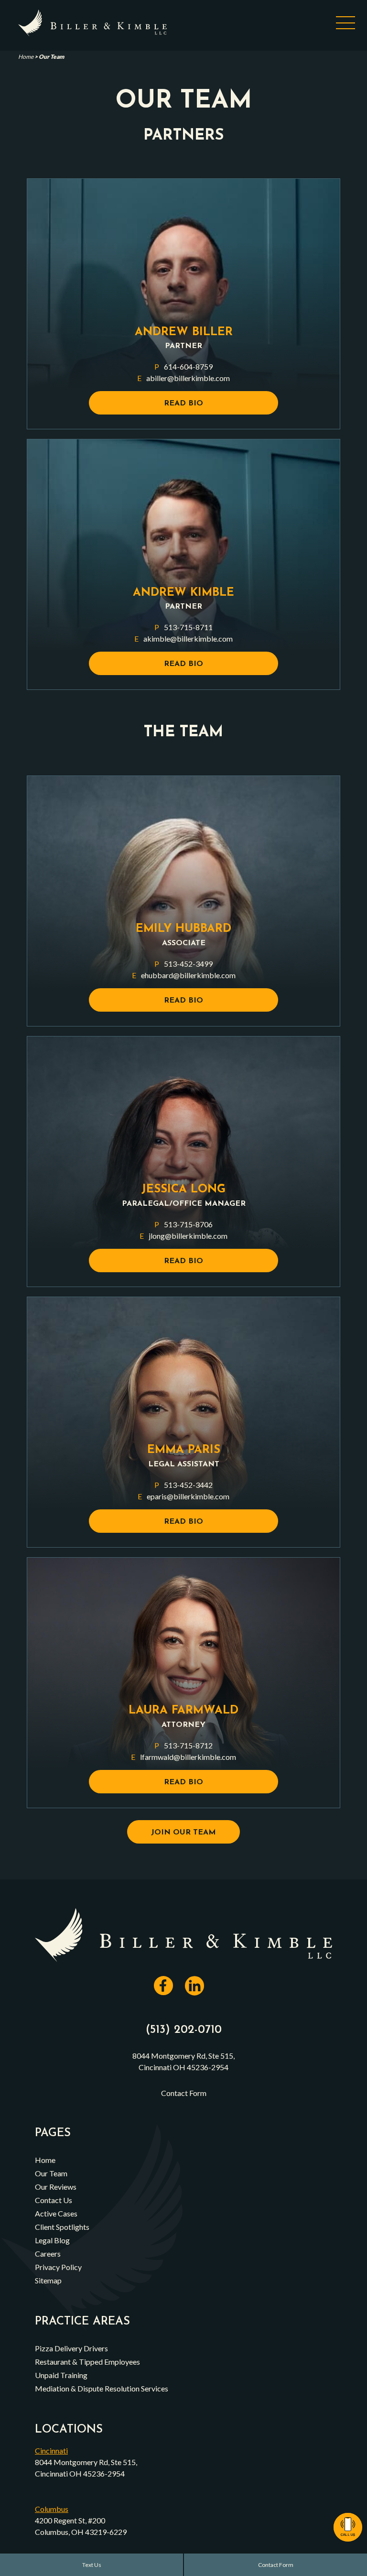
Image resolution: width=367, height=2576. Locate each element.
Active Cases (56, 2213)
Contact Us (54, 2200)
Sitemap (48, 2280)
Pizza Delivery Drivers (71, 2348)
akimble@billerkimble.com (183, 639)
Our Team (51, 2173)
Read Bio (183, 404)
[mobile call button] (348, 2527)
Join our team (183, 1833)
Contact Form (276, 2565)
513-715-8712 (183, 1745)
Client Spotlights (62, 2227)
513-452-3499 (183, 964)
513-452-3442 (183, 1485)
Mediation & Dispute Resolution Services (102, 2388)
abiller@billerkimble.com (183, 378)
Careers (48, 2254)
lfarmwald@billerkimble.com (183, 1757)
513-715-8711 (183, 627)
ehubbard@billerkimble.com (184, 975)
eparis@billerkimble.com (183, 1496)
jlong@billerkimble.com (183, 1236)
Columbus (52, 2509)
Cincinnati (51, 2450)
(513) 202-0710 (184, 2030)
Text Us (92, 2565)
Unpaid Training (61, 2375)
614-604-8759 (183, 366)
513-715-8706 (183, 1224)
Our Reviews (56, 2187)
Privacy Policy (58, 2267)
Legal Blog (52, 2240)
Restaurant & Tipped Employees (87, 2362)
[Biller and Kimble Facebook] (168, 1991)
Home (26, 57)
